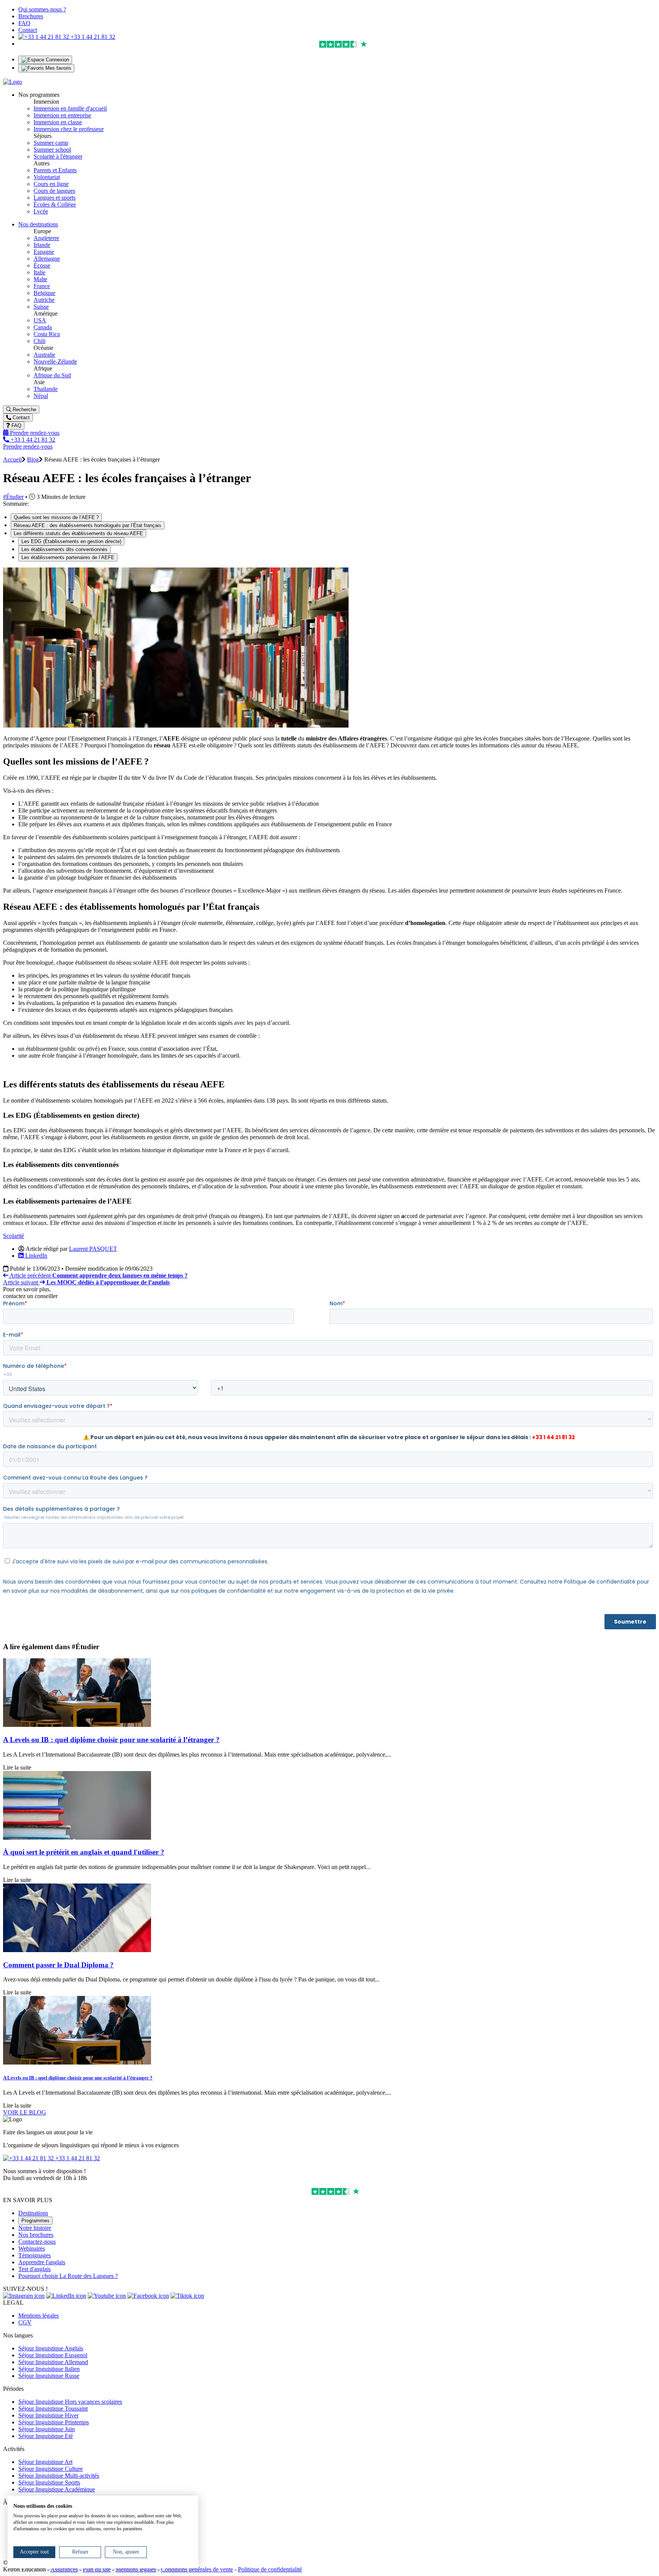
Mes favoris (58, 68)
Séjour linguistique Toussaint (53, 2408)
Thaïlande (46, 389)
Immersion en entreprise (62, 115)
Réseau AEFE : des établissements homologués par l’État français (88, 525)
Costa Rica (47, 334)
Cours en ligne (51, 184)
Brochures (31, 16)
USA (40, 320)
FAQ (24, 23)
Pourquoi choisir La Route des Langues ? (68, 2276)
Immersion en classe (58, 122)
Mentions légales (39, 2316)
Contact (28, 30)
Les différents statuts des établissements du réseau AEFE (78, 533)
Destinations (33, 2213)
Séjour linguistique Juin (47, 2429)
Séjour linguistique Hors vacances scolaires (70, 2402)
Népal (41, 396)
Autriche (44, 300)
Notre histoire (35, 2228)
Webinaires (32, 2248)
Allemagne (47, 259)
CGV (25, 2322)
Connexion (57, 60)
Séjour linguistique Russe (49, 2376)
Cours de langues (54, 191)
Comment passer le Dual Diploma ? (58, 1965)
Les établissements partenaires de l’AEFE (68, 557)
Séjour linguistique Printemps (54, 2422)
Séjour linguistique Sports (49, 2482)
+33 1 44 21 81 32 (92, 37)
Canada (43, 327)
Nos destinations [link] (38, 224)
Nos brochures (36, 2235)
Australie (44, 355)
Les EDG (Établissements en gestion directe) (71, 541)
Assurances (64, 2569)
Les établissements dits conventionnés (64, 549)
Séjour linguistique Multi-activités (59, 2476)
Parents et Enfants (55, 170)
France (42, 286)
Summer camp (51, 143)
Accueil (12, 459)
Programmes (35, 2221)
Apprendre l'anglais (42, 2262)
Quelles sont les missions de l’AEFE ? (56, 517)
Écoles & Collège (55, 204)
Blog (33, 459)
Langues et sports (55, 198)
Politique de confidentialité (270, 2569)
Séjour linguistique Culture (51, 2469)
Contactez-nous (37, 2242)
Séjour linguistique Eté (46, 2436)
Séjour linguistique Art (45, 2462)
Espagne (44, 252)
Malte (40, 279)
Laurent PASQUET (93, 1249)
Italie (39, 272)
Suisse (41, 307)
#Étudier (13, 497)
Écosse (42, 265)
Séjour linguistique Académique (57, 2489)
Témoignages (35, 2255)
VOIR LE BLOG (25, 2112)
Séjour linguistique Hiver (48, 2415)
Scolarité (14, 1236)
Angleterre (46, 238)
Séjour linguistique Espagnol (53, 2355)
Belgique (44, 293)
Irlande (42, 245)
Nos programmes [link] (39, 95)
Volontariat (47, 177)
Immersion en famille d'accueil (70, 108)
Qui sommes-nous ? (42, 9)
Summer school (52, 150)
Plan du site (97, 2569)
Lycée (41, 211)
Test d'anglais (35, 2269)
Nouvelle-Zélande (55, 361)
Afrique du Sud (52, 375)
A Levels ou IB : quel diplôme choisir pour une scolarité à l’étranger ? (111, 1740)
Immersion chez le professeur (69, 129)
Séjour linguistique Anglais (51, 2348)
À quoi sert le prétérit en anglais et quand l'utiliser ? (84, 1852)
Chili (39, 341)
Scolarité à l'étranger (58, 156)
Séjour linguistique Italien (49, 2369)
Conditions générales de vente (197, 2569)
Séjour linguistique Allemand (53, 2362)
